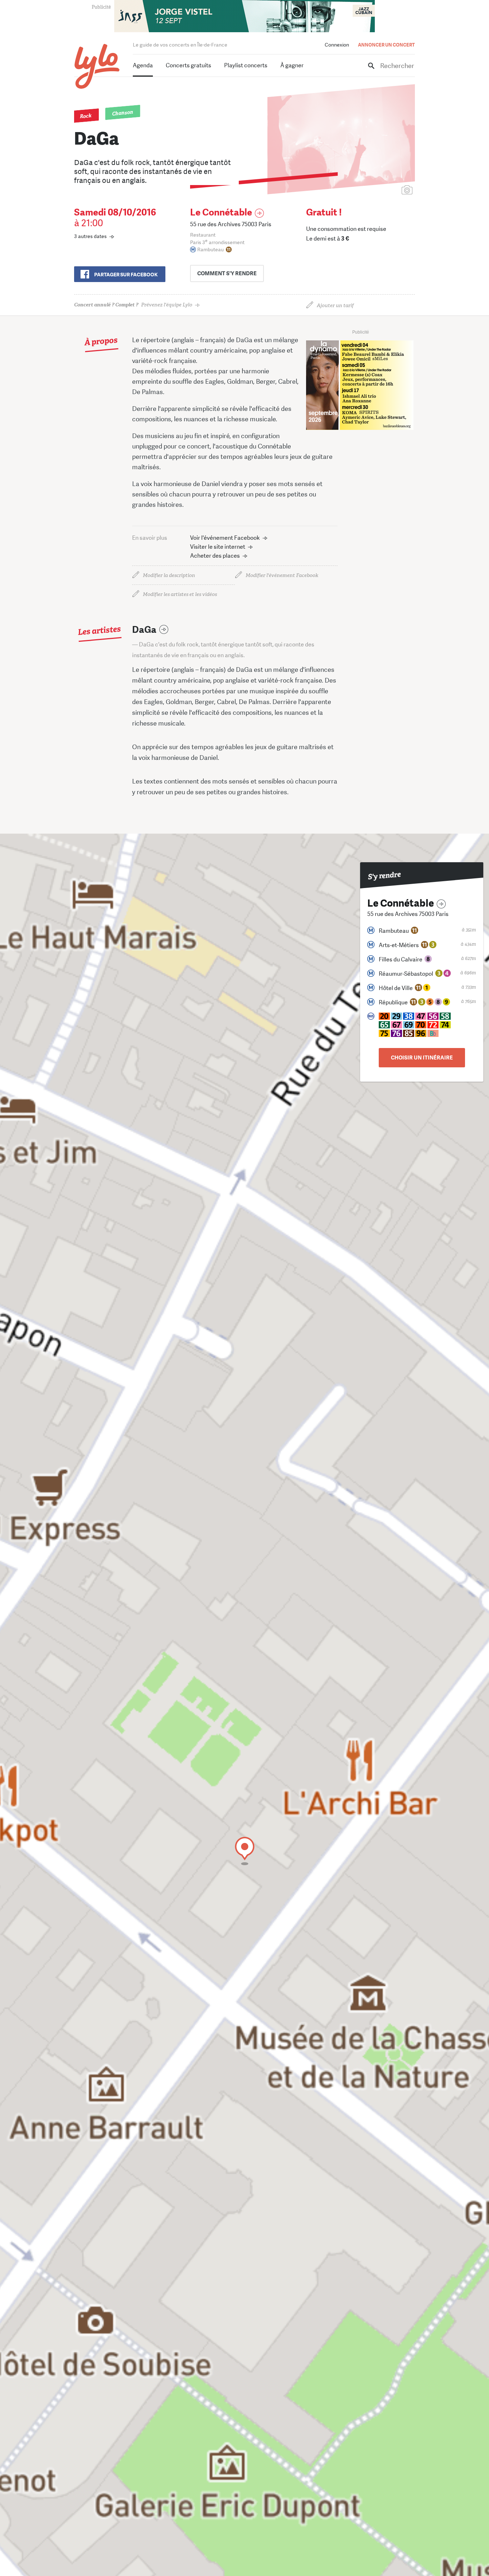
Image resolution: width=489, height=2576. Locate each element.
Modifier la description (169, 575)
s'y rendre (227, 273)
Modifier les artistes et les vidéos (180, 594)
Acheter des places (215, 556)
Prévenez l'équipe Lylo (133, 305)
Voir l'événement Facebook (225, 538)
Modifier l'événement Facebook (282, 575)
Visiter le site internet (218, 547)
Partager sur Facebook (126, 275)
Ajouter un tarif (335, 305)
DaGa (144, 630)
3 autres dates (90, 236)
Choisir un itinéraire (422, 1058)
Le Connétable (221, 212)
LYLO (97, 66)
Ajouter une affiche (375, 191)
